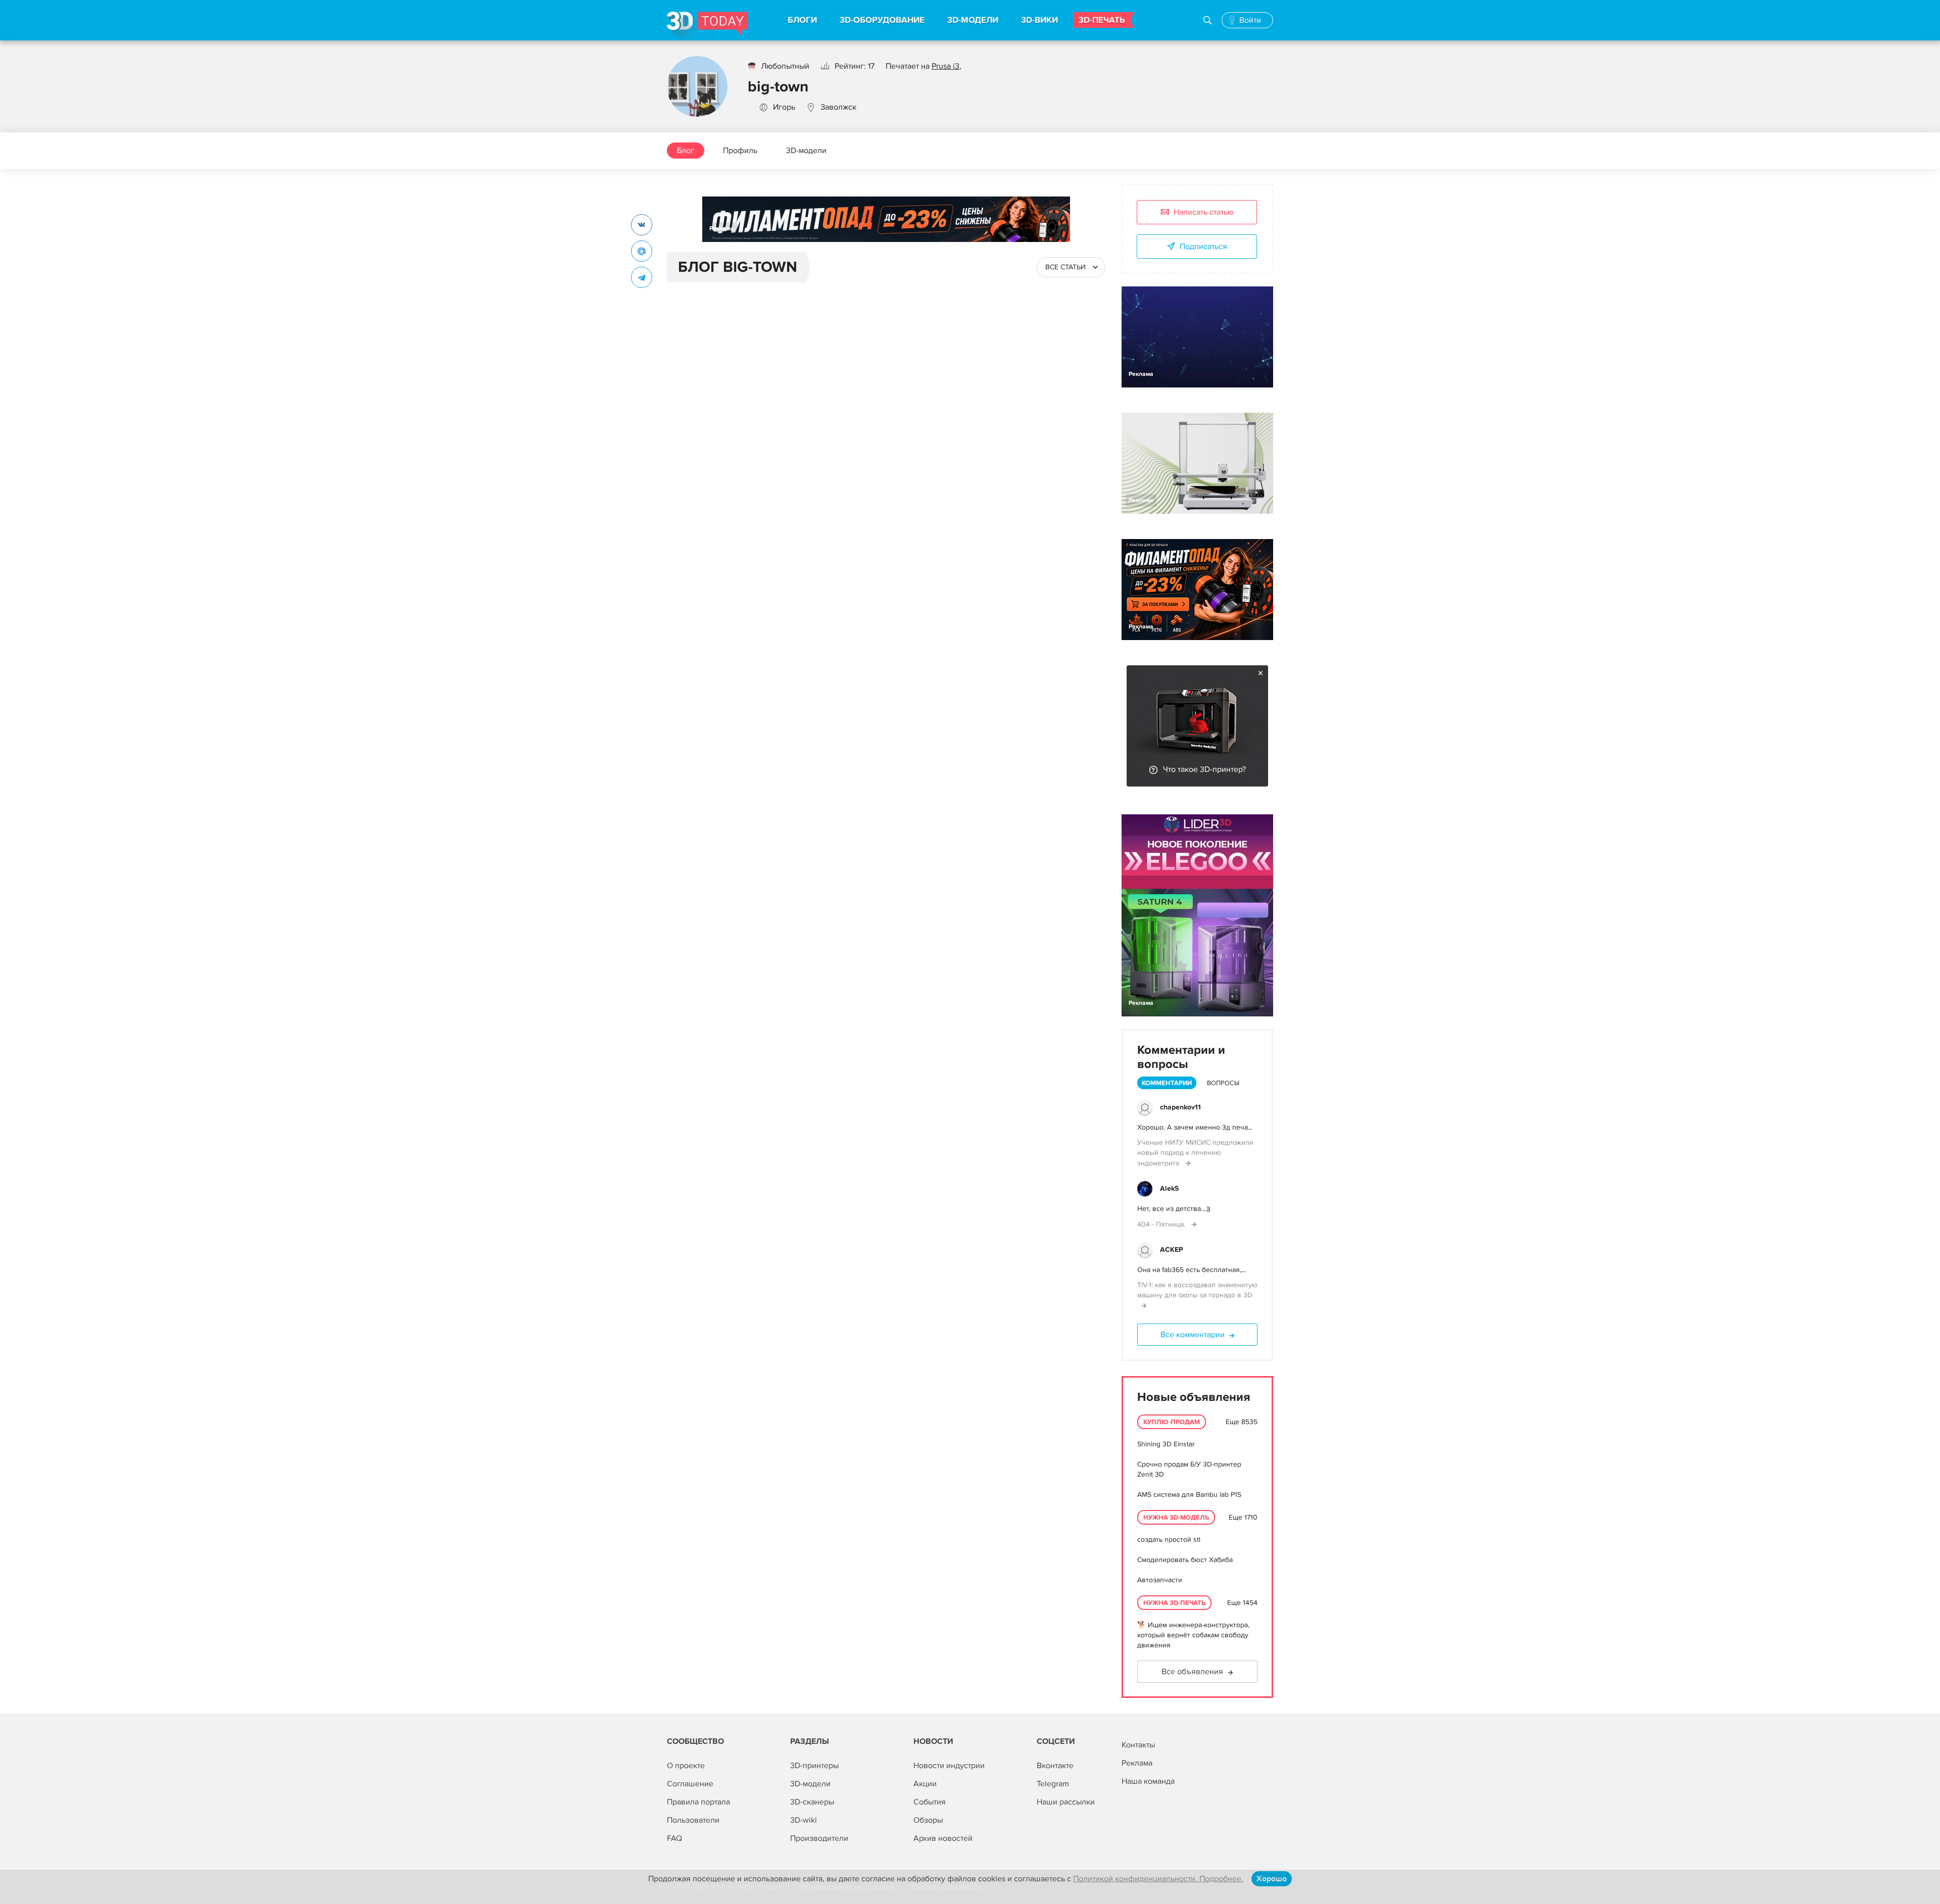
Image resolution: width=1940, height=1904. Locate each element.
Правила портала (698, 1802)
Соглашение (690, 1784)
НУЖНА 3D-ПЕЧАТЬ (1174, 1603)
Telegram (1053, 1784)
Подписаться (1203, 247)
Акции (925, 1784)
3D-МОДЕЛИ (973, 20)
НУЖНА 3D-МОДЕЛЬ (1176, 1518)
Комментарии (1167, 1083)
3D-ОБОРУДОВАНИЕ (882, 20)
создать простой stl (1169, 1540)
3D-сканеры (812, 1802)
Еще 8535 (1242, 1422)
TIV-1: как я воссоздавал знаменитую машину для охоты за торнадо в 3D (1197, 1290)
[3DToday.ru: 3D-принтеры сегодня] (707, 26)
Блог (686, 151)
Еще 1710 (1243, 1517)
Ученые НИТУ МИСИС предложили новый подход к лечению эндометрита (1195, 1153)
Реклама (722, 229)
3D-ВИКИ (1039, 20)
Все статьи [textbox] (1065, 267)
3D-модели (806, 151)
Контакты (1138, 1745)
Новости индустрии (949, 1766)
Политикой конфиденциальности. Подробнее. (1158, 1879)
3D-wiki (804, 1820)
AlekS (1169, 1188)
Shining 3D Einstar (1166, 1444)
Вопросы (1223, 1083)
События (930, 1802)
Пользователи (693, 1820)
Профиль (740, 151)
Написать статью (1204, 212)
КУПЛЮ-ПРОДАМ (1172, 1422)
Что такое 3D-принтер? (1204, 769)
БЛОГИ (802, 20)
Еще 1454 (1242, 1603)
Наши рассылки (1066, 1802)
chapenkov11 (1180, 1107)
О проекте (686, 1766)
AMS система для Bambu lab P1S (1189, 1495)
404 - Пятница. (1162, 1224)
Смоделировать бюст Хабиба (1185, 1560)
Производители (819, 1838)
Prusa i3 (945, 66)
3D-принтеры (814, 1766)
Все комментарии (1193, 1335)
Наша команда (1148, 1781)
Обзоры (928, 1820)
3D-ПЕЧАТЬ (1102, 20)
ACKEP (1172, 1250)
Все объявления (1192, 1672)
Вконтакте (1055, 1766)
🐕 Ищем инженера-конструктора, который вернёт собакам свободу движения (1193, 1635)
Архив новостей (943, 1838)
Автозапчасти (1160, 1580)
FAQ (674, 1838)
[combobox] (1071, 267)
